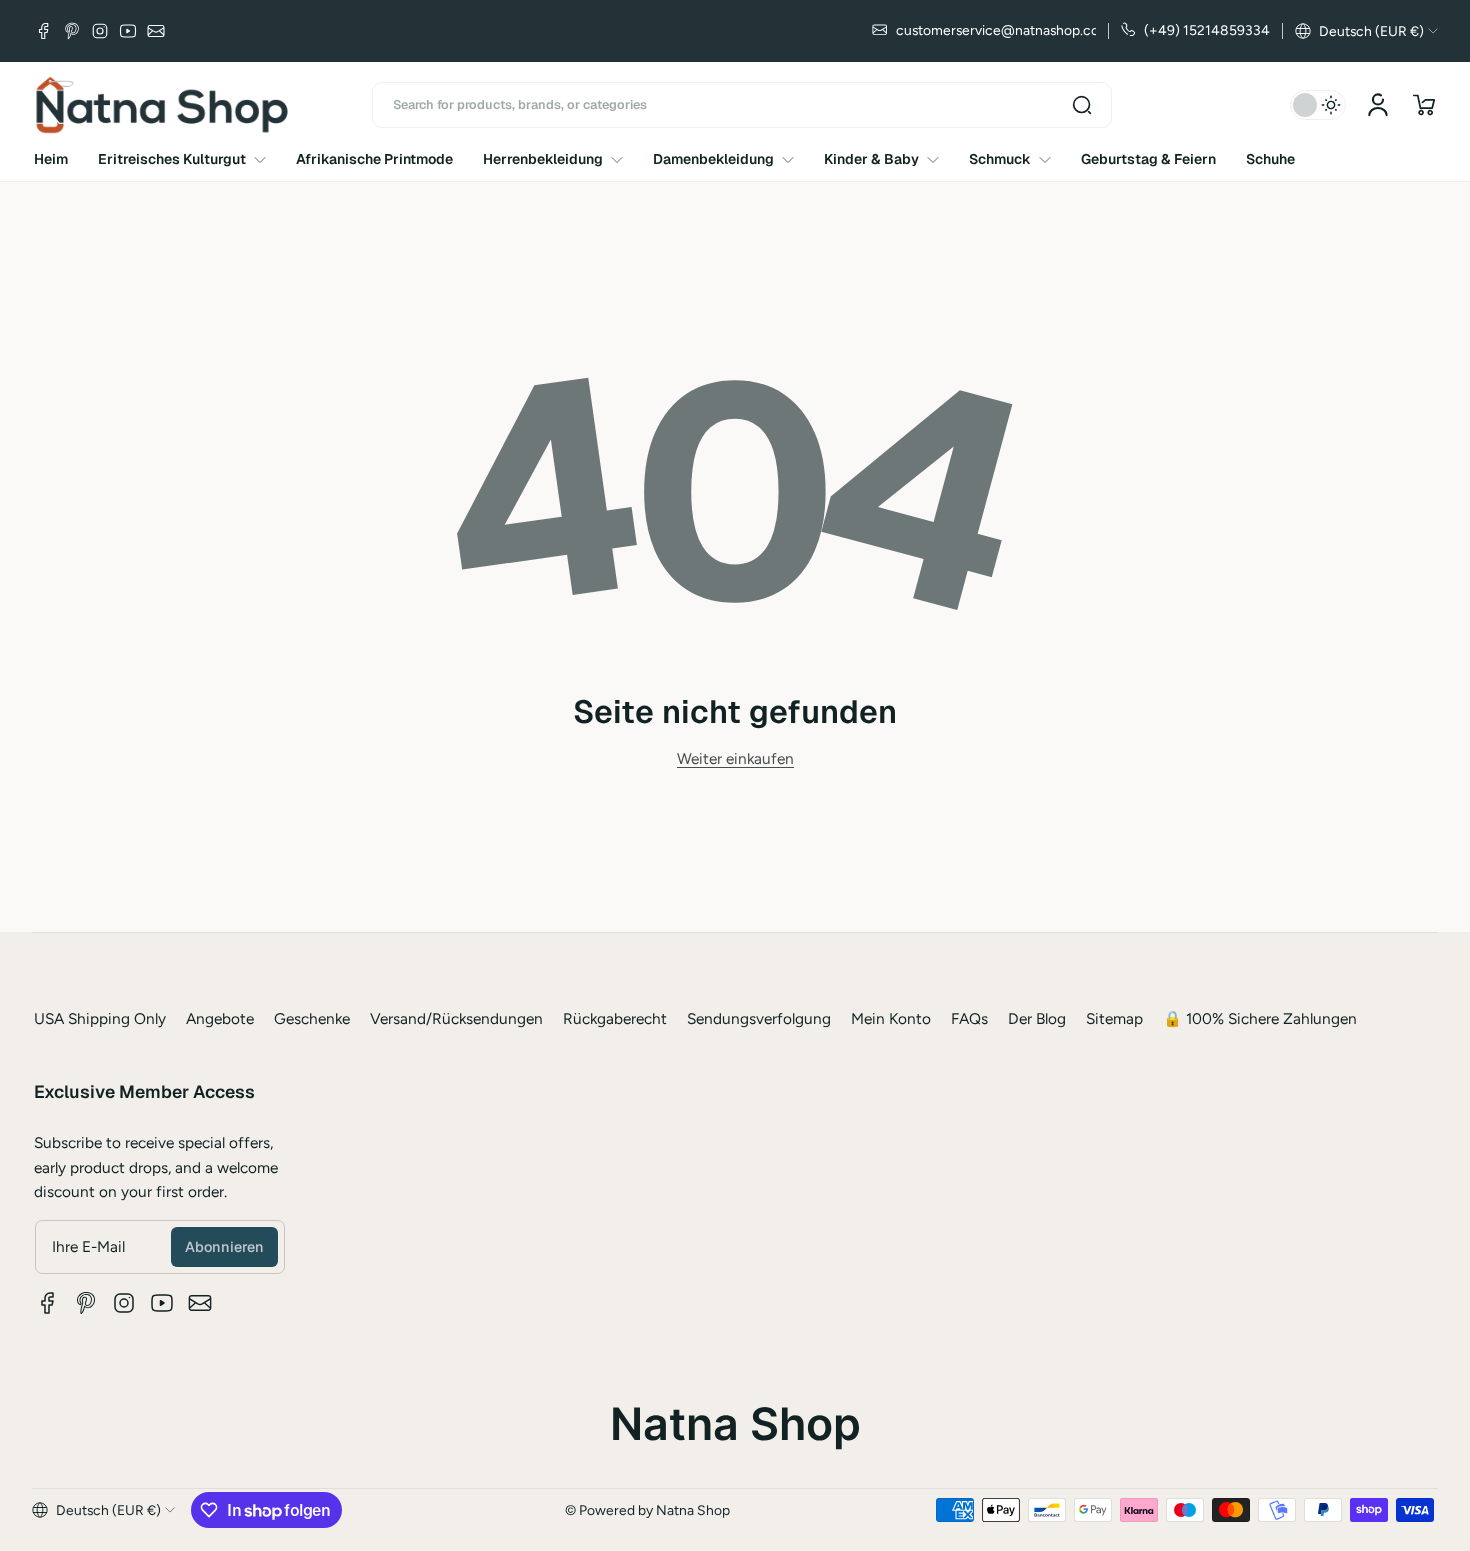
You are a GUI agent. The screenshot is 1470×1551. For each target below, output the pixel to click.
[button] (1366, 31)
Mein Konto (891, 1018)
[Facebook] (44, 31)
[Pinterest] (72, 31)
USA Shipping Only (100, 1018)
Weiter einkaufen (735, 758)
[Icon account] (1378, 105)
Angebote (220, 1018)
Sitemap (1114, 1018)
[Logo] (162, 105)
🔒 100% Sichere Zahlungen (1260, 1018)
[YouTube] (128, 31)
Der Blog (1037, 1018)
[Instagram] (100, 31)
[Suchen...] (1082, 105)
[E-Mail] (156, 31)
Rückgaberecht (615, 1018)
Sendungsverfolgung (759, 1018)
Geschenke (312, 1018)
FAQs (969, 1018)
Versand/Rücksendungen (456, 1018)
